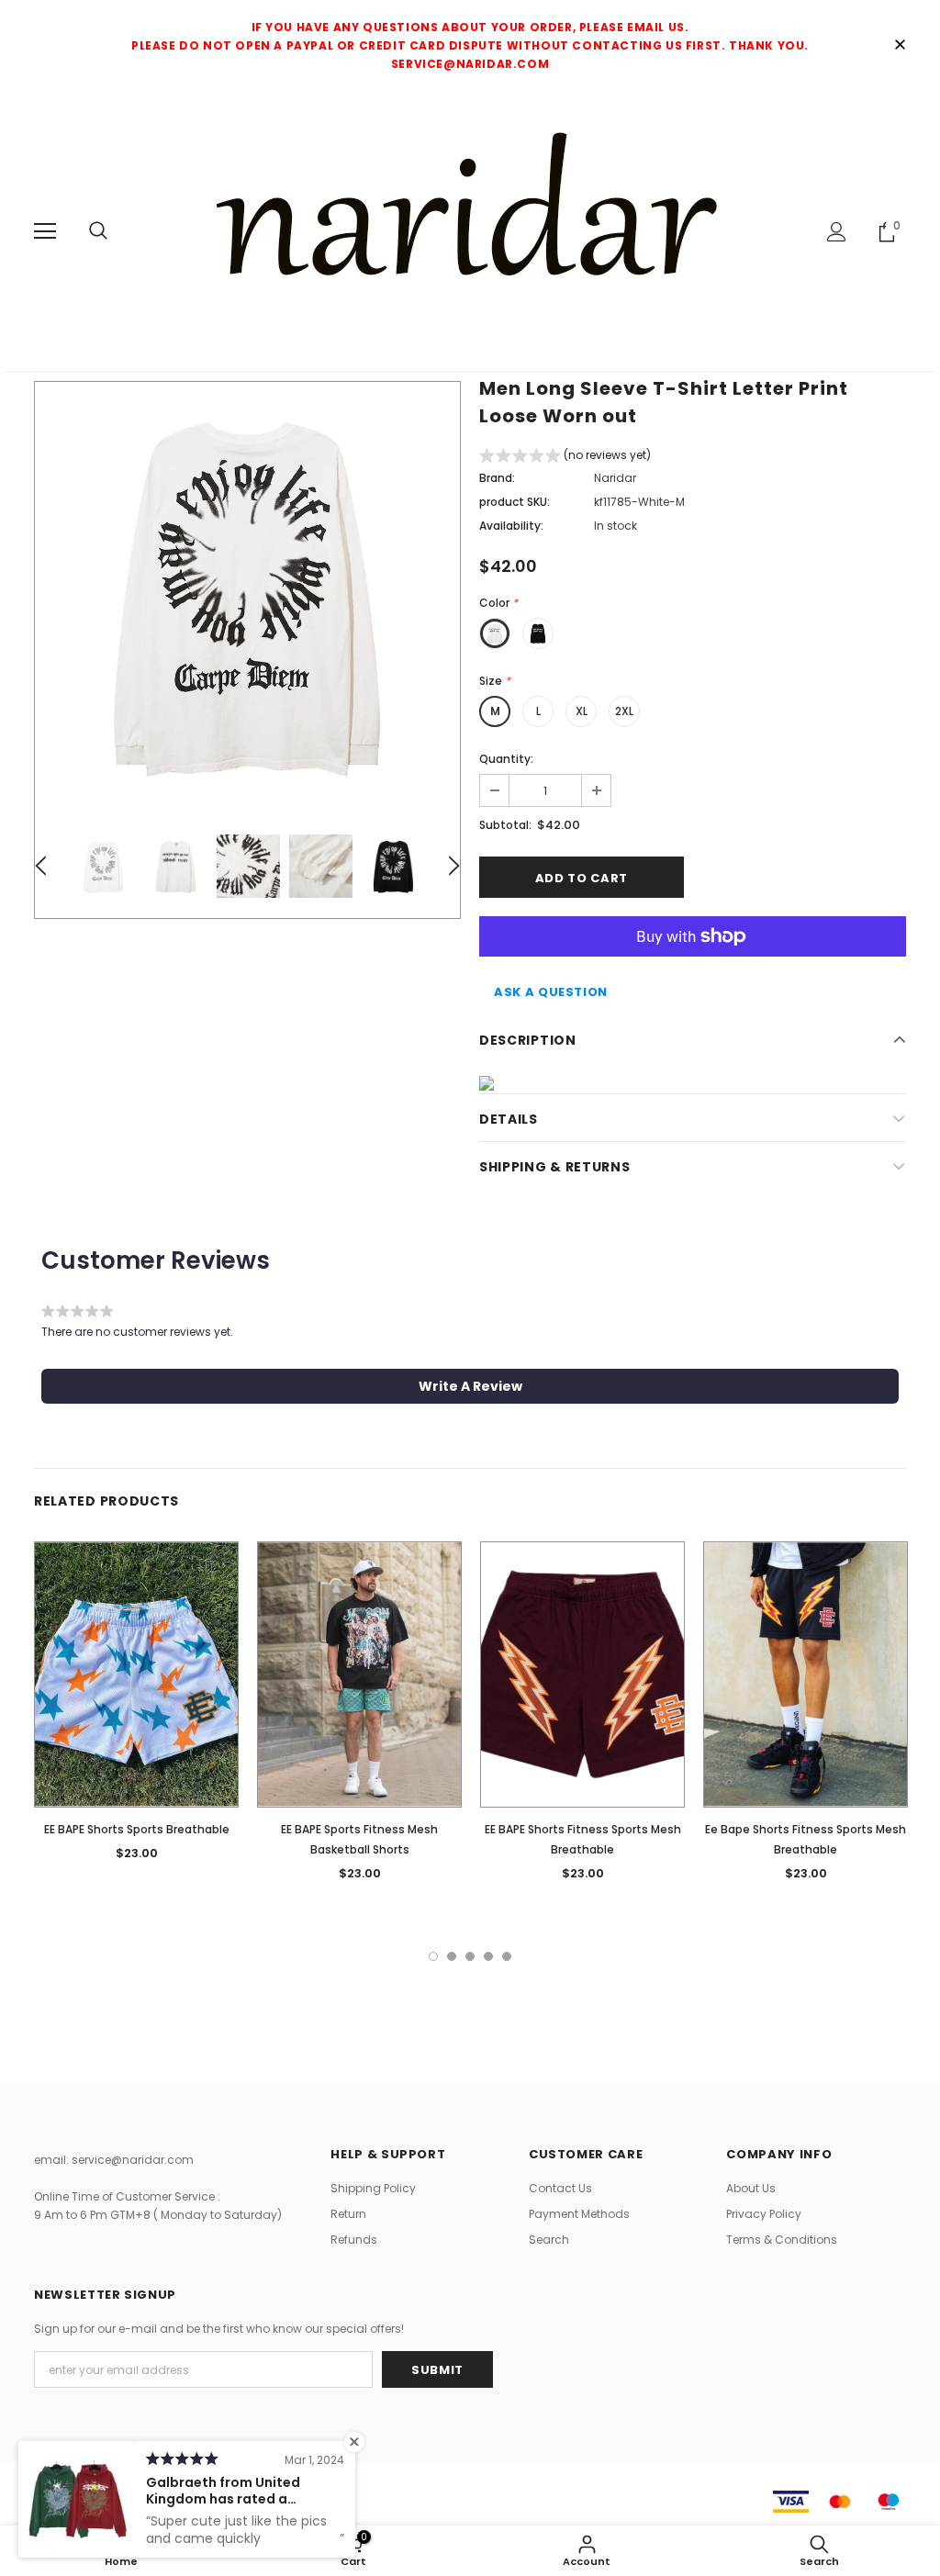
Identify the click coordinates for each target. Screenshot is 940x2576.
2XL (624, 711)
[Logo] (470, 230)
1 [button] (433, 1956)
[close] (900, 46)
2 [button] (452, 1956)
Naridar (615, 478)
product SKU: (515, 502)
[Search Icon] (98, 231)
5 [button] (507, 1956)
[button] (565, 458)
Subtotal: (505, 825)
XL (582, 711)
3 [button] (470, 1956)
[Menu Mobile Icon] (45, 231)
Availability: (511, 526)
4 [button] (488, 1956)
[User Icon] (837, 232)
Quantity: (506, 759)
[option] (247, 594)
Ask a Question (551, 992)
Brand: (497, 478)
